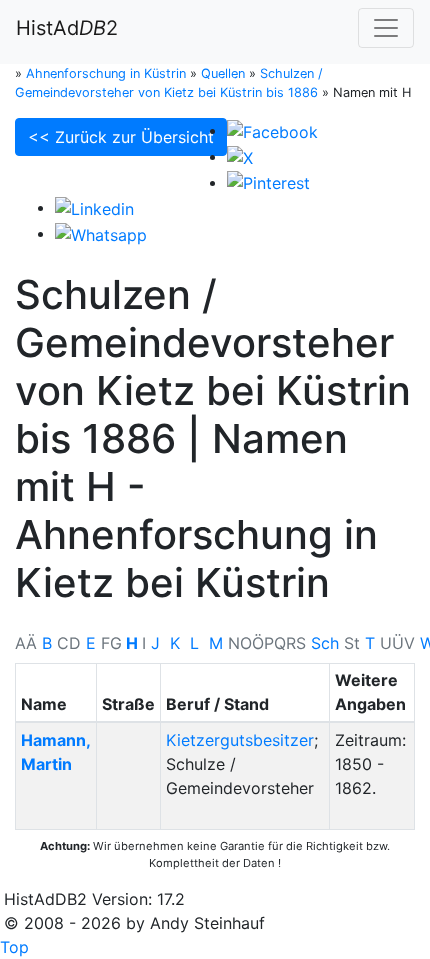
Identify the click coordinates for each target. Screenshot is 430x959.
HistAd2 (67, 28)
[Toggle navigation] (386, 28)
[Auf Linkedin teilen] (94, 207)
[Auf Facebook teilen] (272, 130)
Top (14, 947)
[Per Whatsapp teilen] (101, 233)
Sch (325, 643)
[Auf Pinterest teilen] (268, 182)
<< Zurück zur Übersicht (121, 137)
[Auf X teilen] (240, 156)
